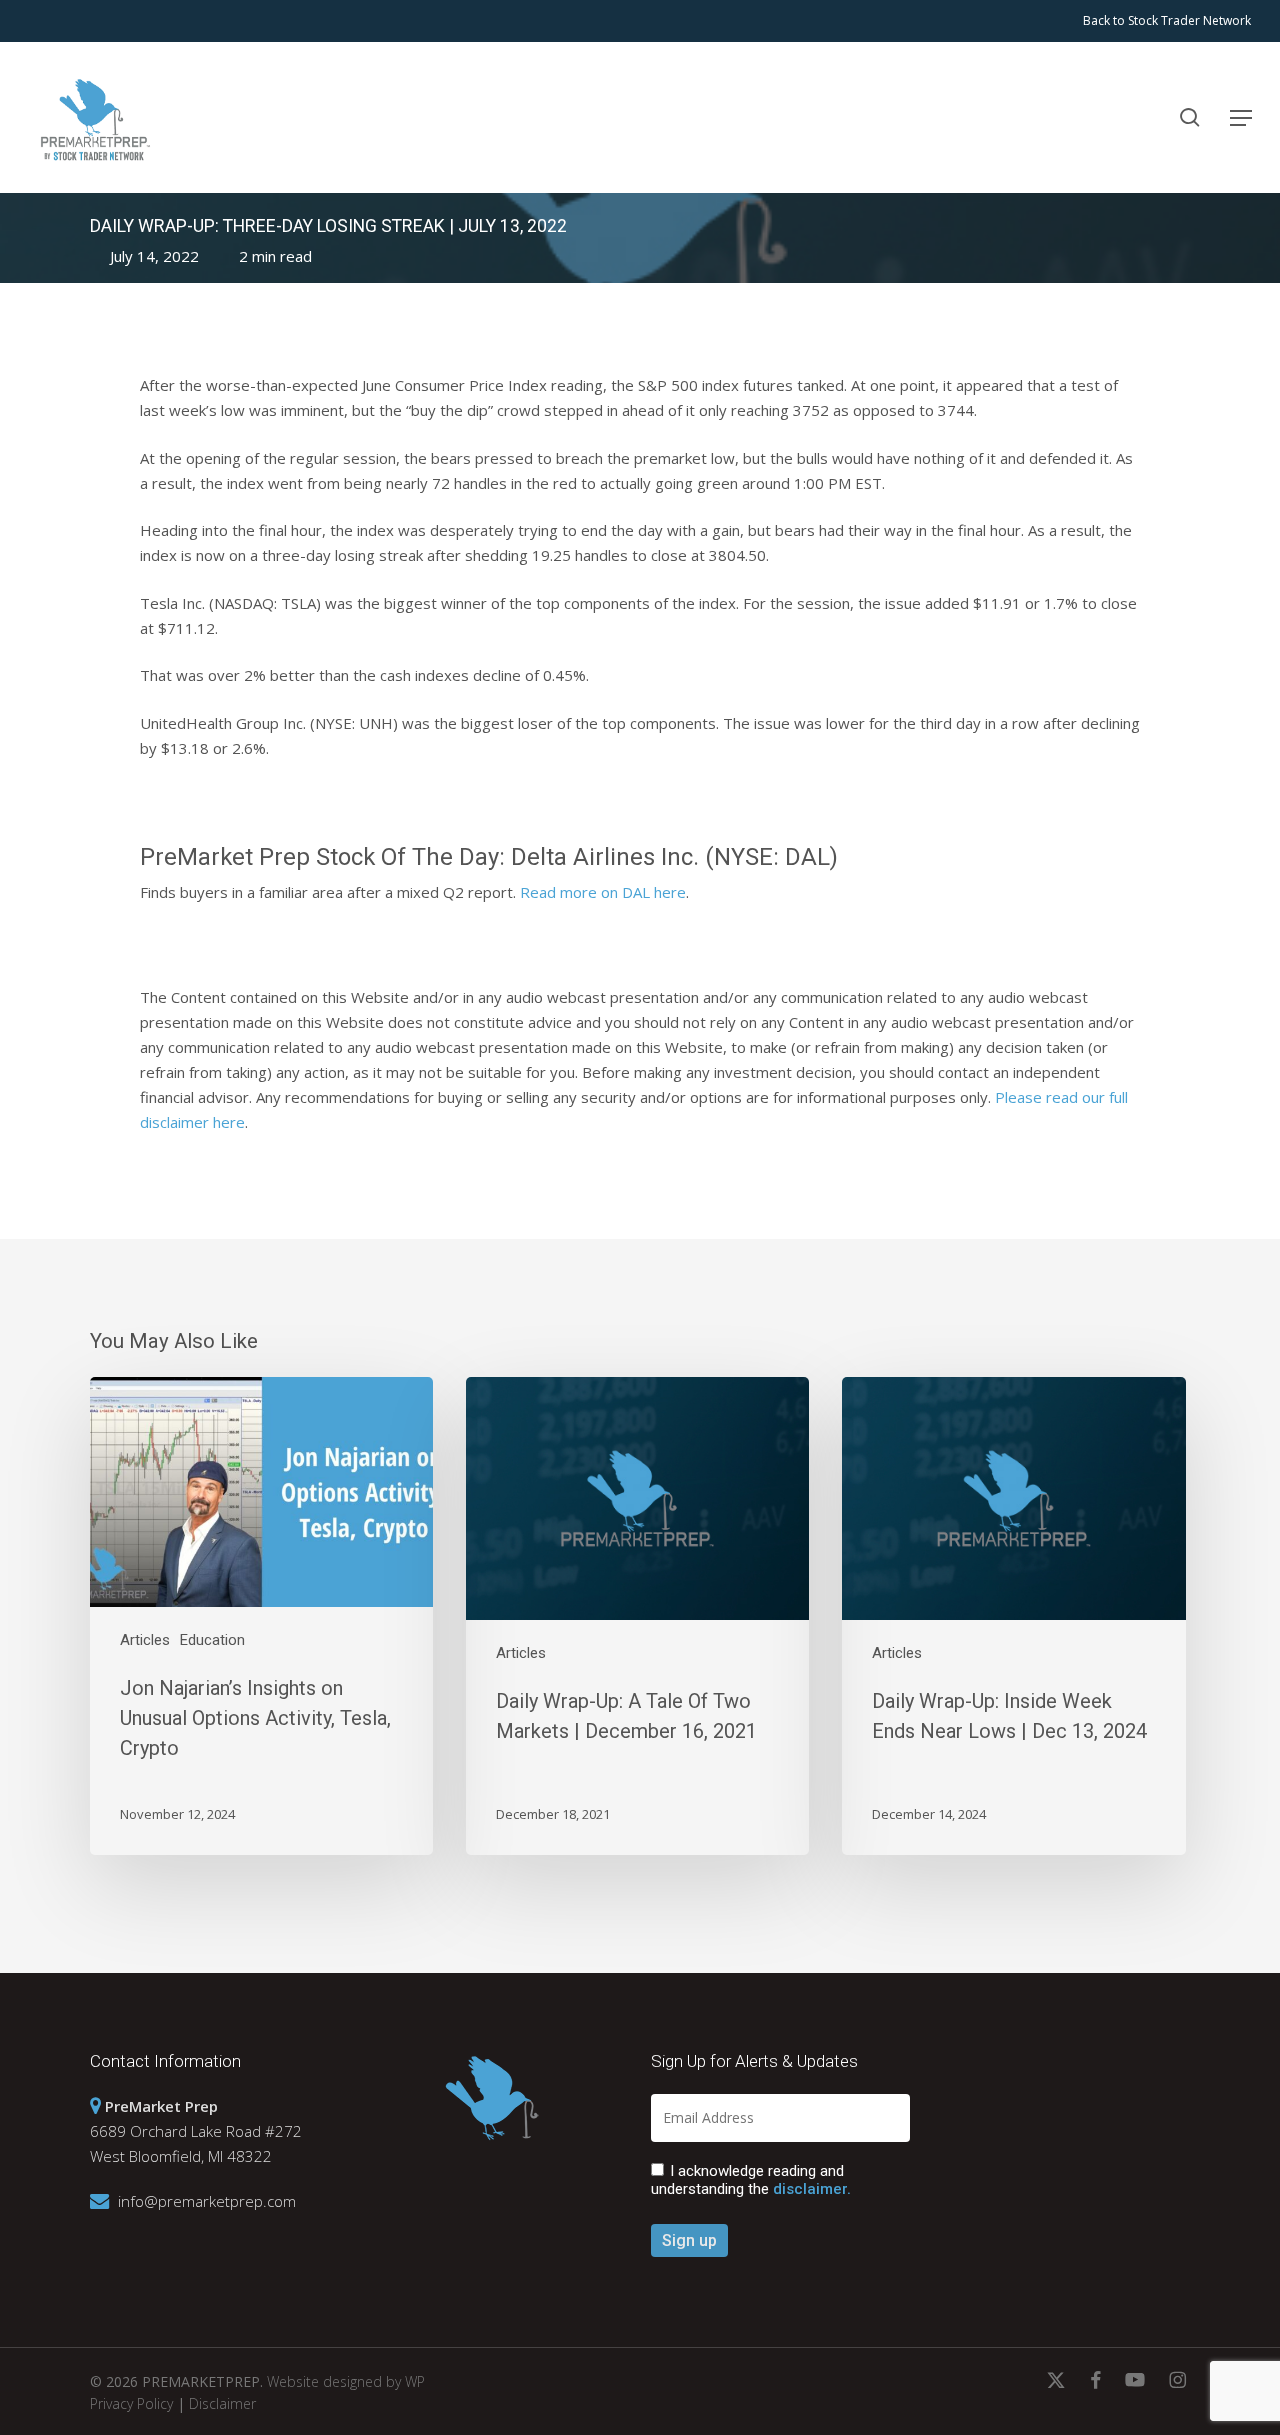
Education (212, 1640)
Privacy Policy (131, 2403)
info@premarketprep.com (207, 2201)
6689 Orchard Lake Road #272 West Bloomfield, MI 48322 (196, 2131)
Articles (145, 1640)
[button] (1241, 118)
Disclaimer (222, 2403)
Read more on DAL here (603, 892)
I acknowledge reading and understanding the (751, 2180)
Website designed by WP (346, 2381)
